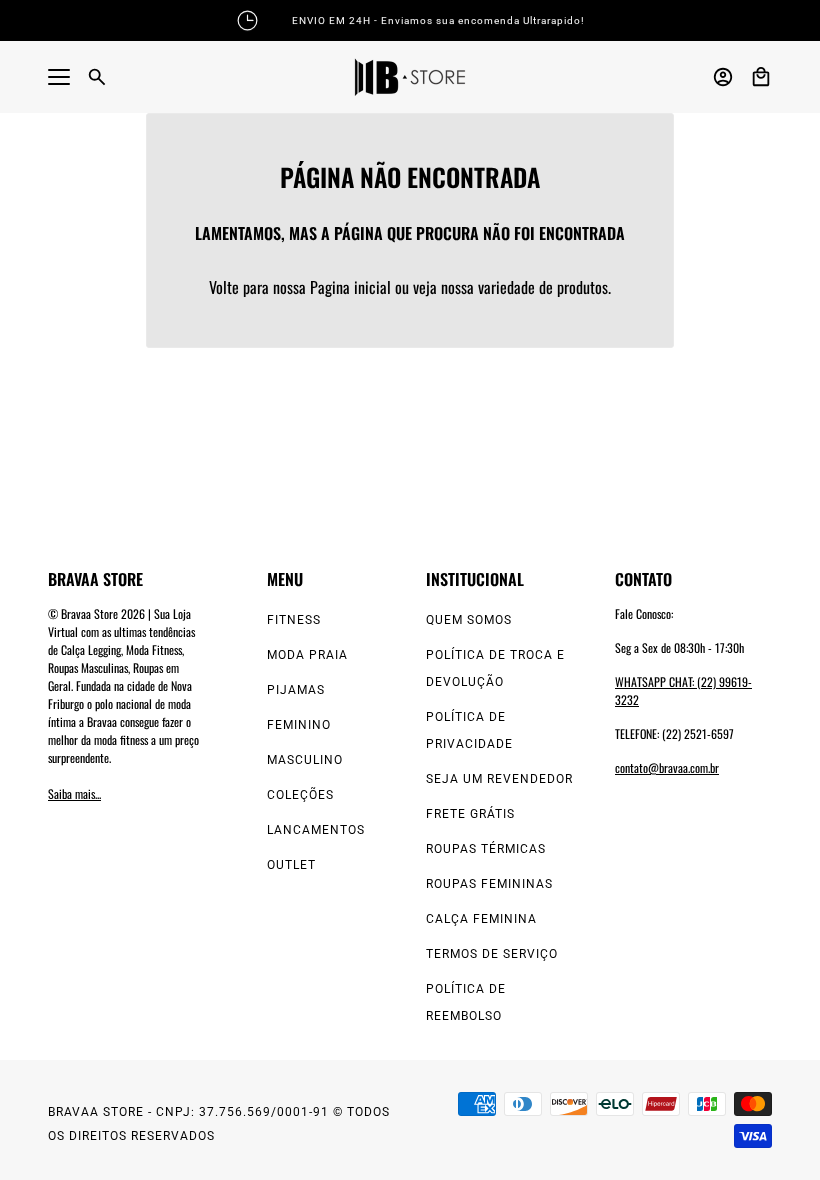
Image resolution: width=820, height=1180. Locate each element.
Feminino (299, 725)
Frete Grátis (470, 814)
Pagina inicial (350, 287)
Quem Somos (469, 620)
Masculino (305, 760)
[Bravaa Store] (410, 77)
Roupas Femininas (489, 884)
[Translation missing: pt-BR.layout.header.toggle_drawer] (59, 77)
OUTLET (291, 865)
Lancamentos (316, 830)
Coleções (300, 795)
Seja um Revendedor (499, 779)
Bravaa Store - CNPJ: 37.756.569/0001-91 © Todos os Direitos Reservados (219, 1124)
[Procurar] (97, 77)
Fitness (294, 620)
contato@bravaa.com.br (667, 767)
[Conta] (723, 77)
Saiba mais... (74, 793)
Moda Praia (307, 655)
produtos (582, 287)
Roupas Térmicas (486, 849)
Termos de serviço (492, 954)
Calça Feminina (481, 919)
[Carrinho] (761, 77)
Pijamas (296, 690)
